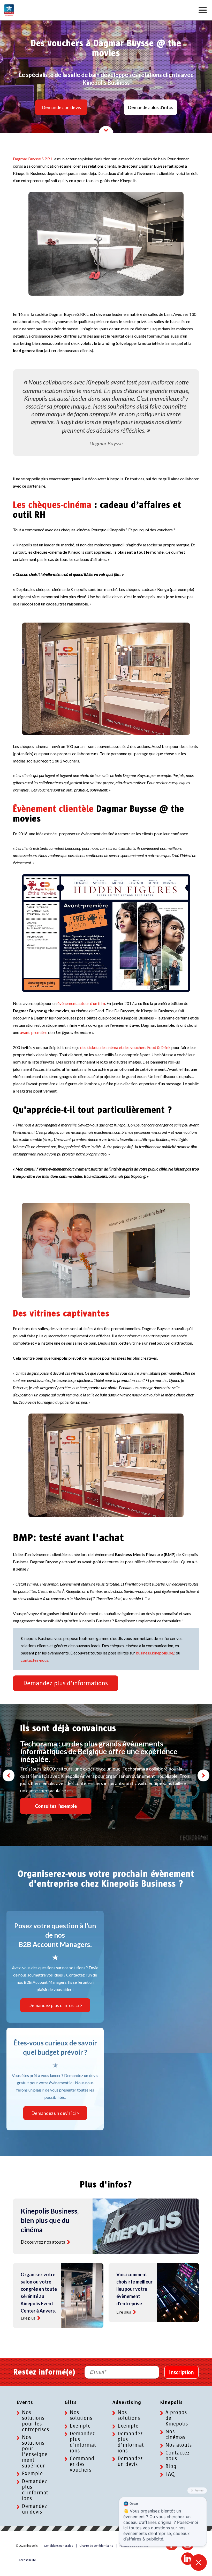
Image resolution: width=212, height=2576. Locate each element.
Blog (171, 2466)
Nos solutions (81, 2415)
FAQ (170, 2474)
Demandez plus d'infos (150, 107)
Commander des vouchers (82, 2464)
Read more (69, 2242)
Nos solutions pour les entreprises (36, 2421)
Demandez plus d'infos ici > (55, 2005)
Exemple (32, 2474)
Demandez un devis (61, 107)
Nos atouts (179, 2445)
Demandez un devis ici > (55, 2113)
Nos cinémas (175, 2435)
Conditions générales (59, 2546)
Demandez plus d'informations (66, 1683)
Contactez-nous (178, 2456)
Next (203, 1775)
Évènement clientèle (53, 809)
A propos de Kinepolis (177, 2418)
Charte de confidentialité (96, 2546)
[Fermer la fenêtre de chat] (199, 2563)
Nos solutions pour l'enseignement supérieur (35, 2452)
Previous (9, 1775)
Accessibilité (27, 2560)
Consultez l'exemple (56, 1806)
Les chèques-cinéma (52, 505)
